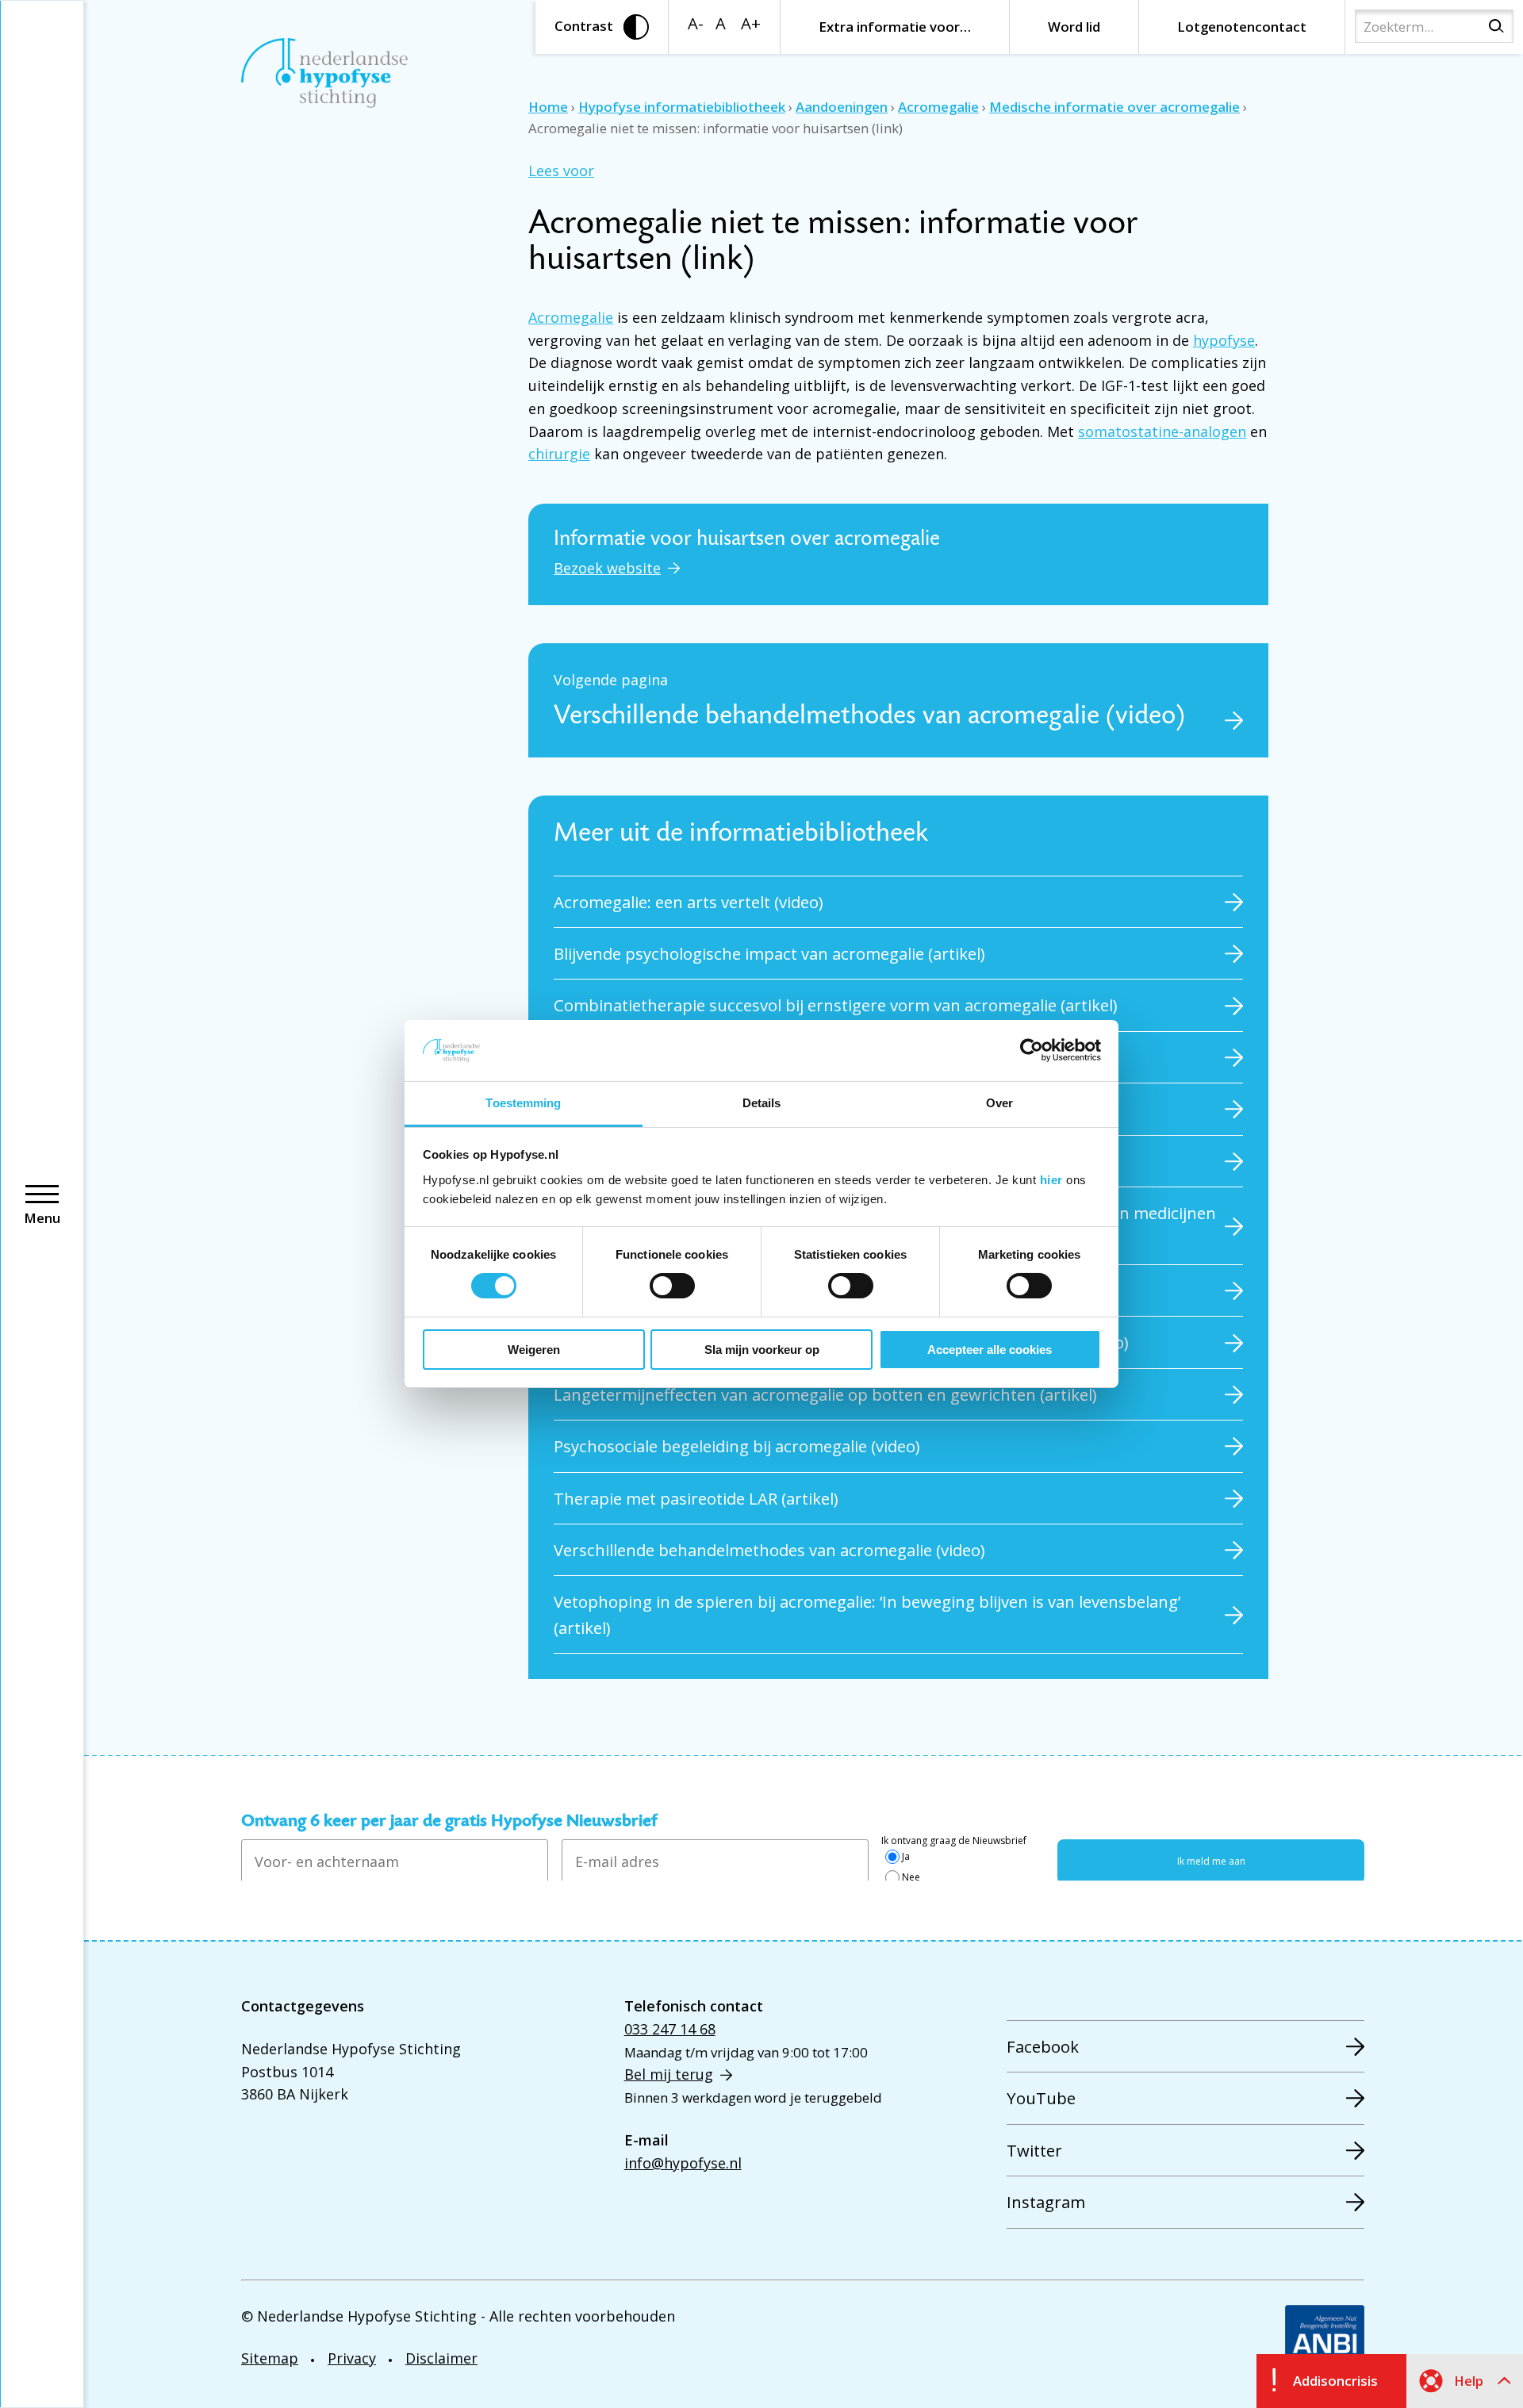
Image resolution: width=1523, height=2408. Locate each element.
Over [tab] (999, 1103)
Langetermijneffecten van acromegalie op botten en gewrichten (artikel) (825, 1394)
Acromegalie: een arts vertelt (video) (689, 902)
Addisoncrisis (1335, 2381)
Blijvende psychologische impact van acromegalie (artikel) (769, 953)
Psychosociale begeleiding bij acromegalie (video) (737, 1446)
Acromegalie (938, 107)
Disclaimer (441, 2358)
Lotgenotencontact (1242, 27)
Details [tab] (762, 1103)
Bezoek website (607, 568)
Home (548, 107)
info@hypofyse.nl (683, 2163)
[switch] (672, 1286)
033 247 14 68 (670, 2029)
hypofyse (1224, 340)
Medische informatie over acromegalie (1114, 107)
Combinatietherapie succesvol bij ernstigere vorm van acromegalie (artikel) (836, 1005)
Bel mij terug (669, 2074)
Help (1469, 2381)
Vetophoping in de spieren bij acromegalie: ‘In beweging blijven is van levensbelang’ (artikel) (867, 1614)
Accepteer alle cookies (990, 1350)
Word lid (1074, 27)
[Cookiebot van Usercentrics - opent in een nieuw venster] (1032, 1050)
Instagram (1046, 2202)
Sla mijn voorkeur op (762, 1350)
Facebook (1043, 2046)
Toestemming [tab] (523, 1103)
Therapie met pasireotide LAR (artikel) (696, 1498)
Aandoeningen (842, 107)
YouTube (1041, 2098)
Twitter (1034, 2150)
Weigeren (534, 1350)
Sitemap (270, 2358)
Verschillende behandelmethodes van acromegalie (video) (769, 1550)
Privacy (352, 2358)
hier (1051, 1180)
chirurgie (559, 454)
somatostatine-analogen (1162, 431)
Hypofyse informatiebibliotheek (682, 107)
